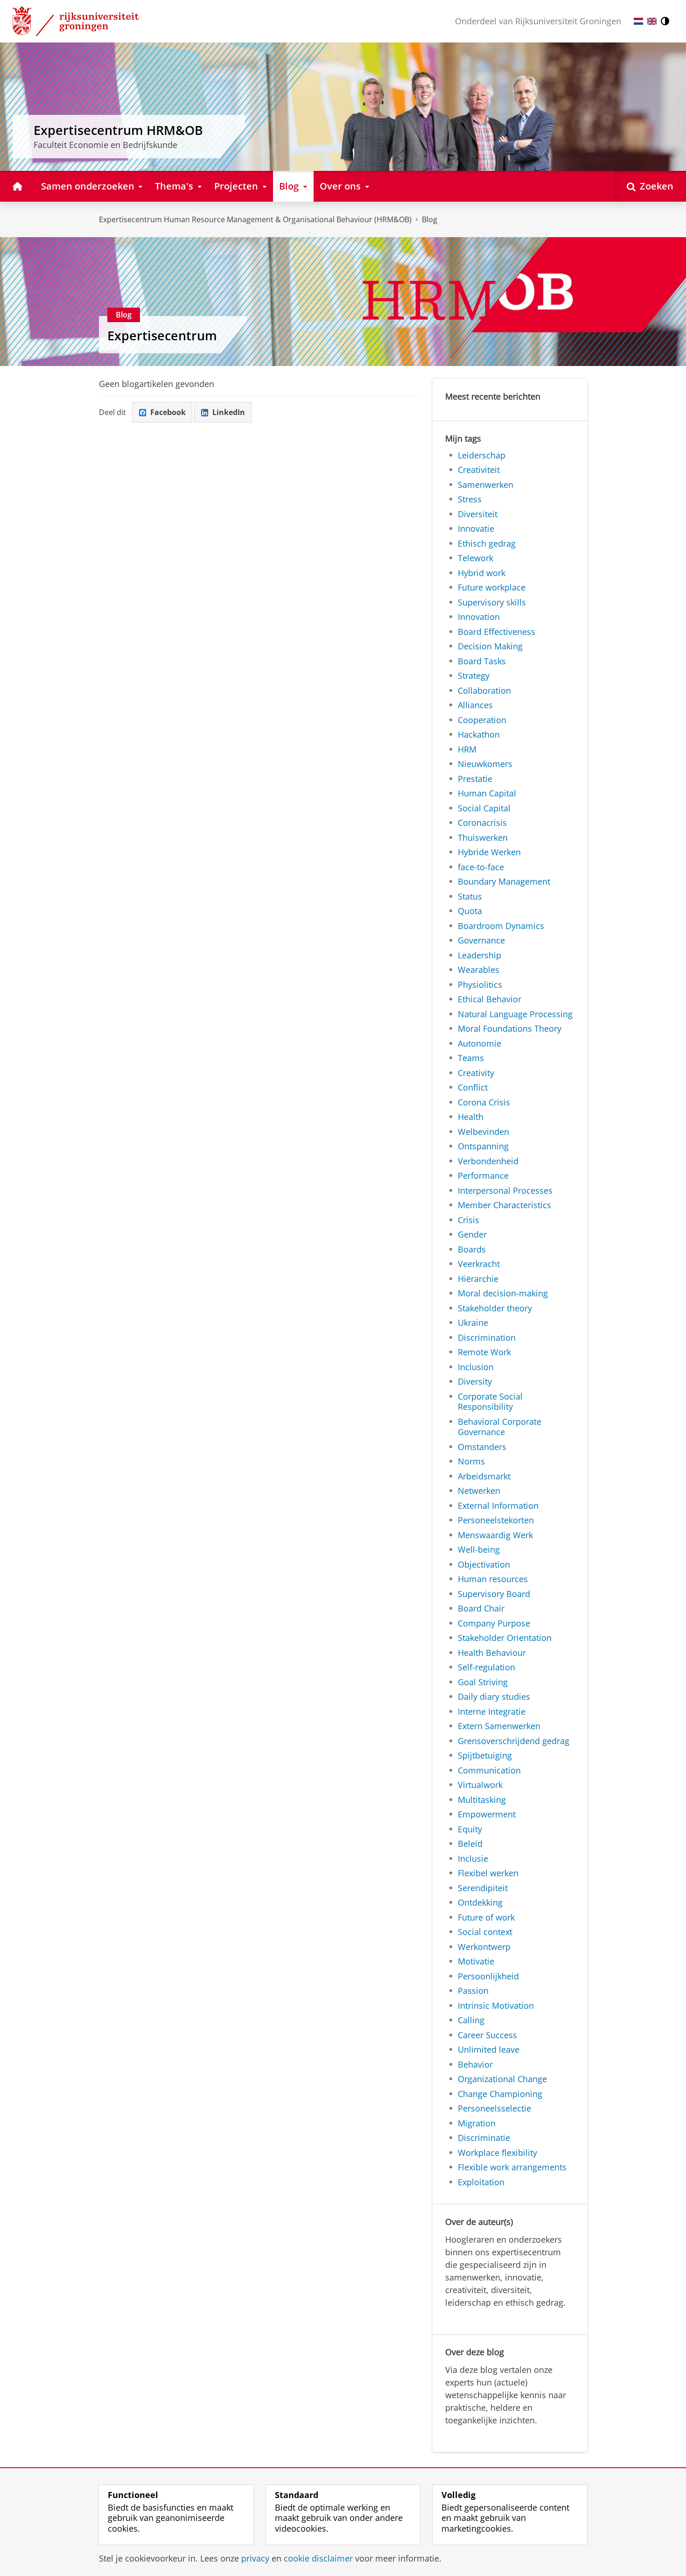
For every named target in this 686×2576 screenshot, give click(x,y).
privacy (255, 2558)
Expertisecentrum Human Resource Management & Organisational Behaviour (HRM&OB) (255, 219)
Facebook (168, 412)
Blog (430, 219)
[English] (652, 21)
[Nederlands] (638, 21)
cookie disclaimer (318, 2558)
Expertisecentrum (162, 336)
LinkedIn (229, 412)
